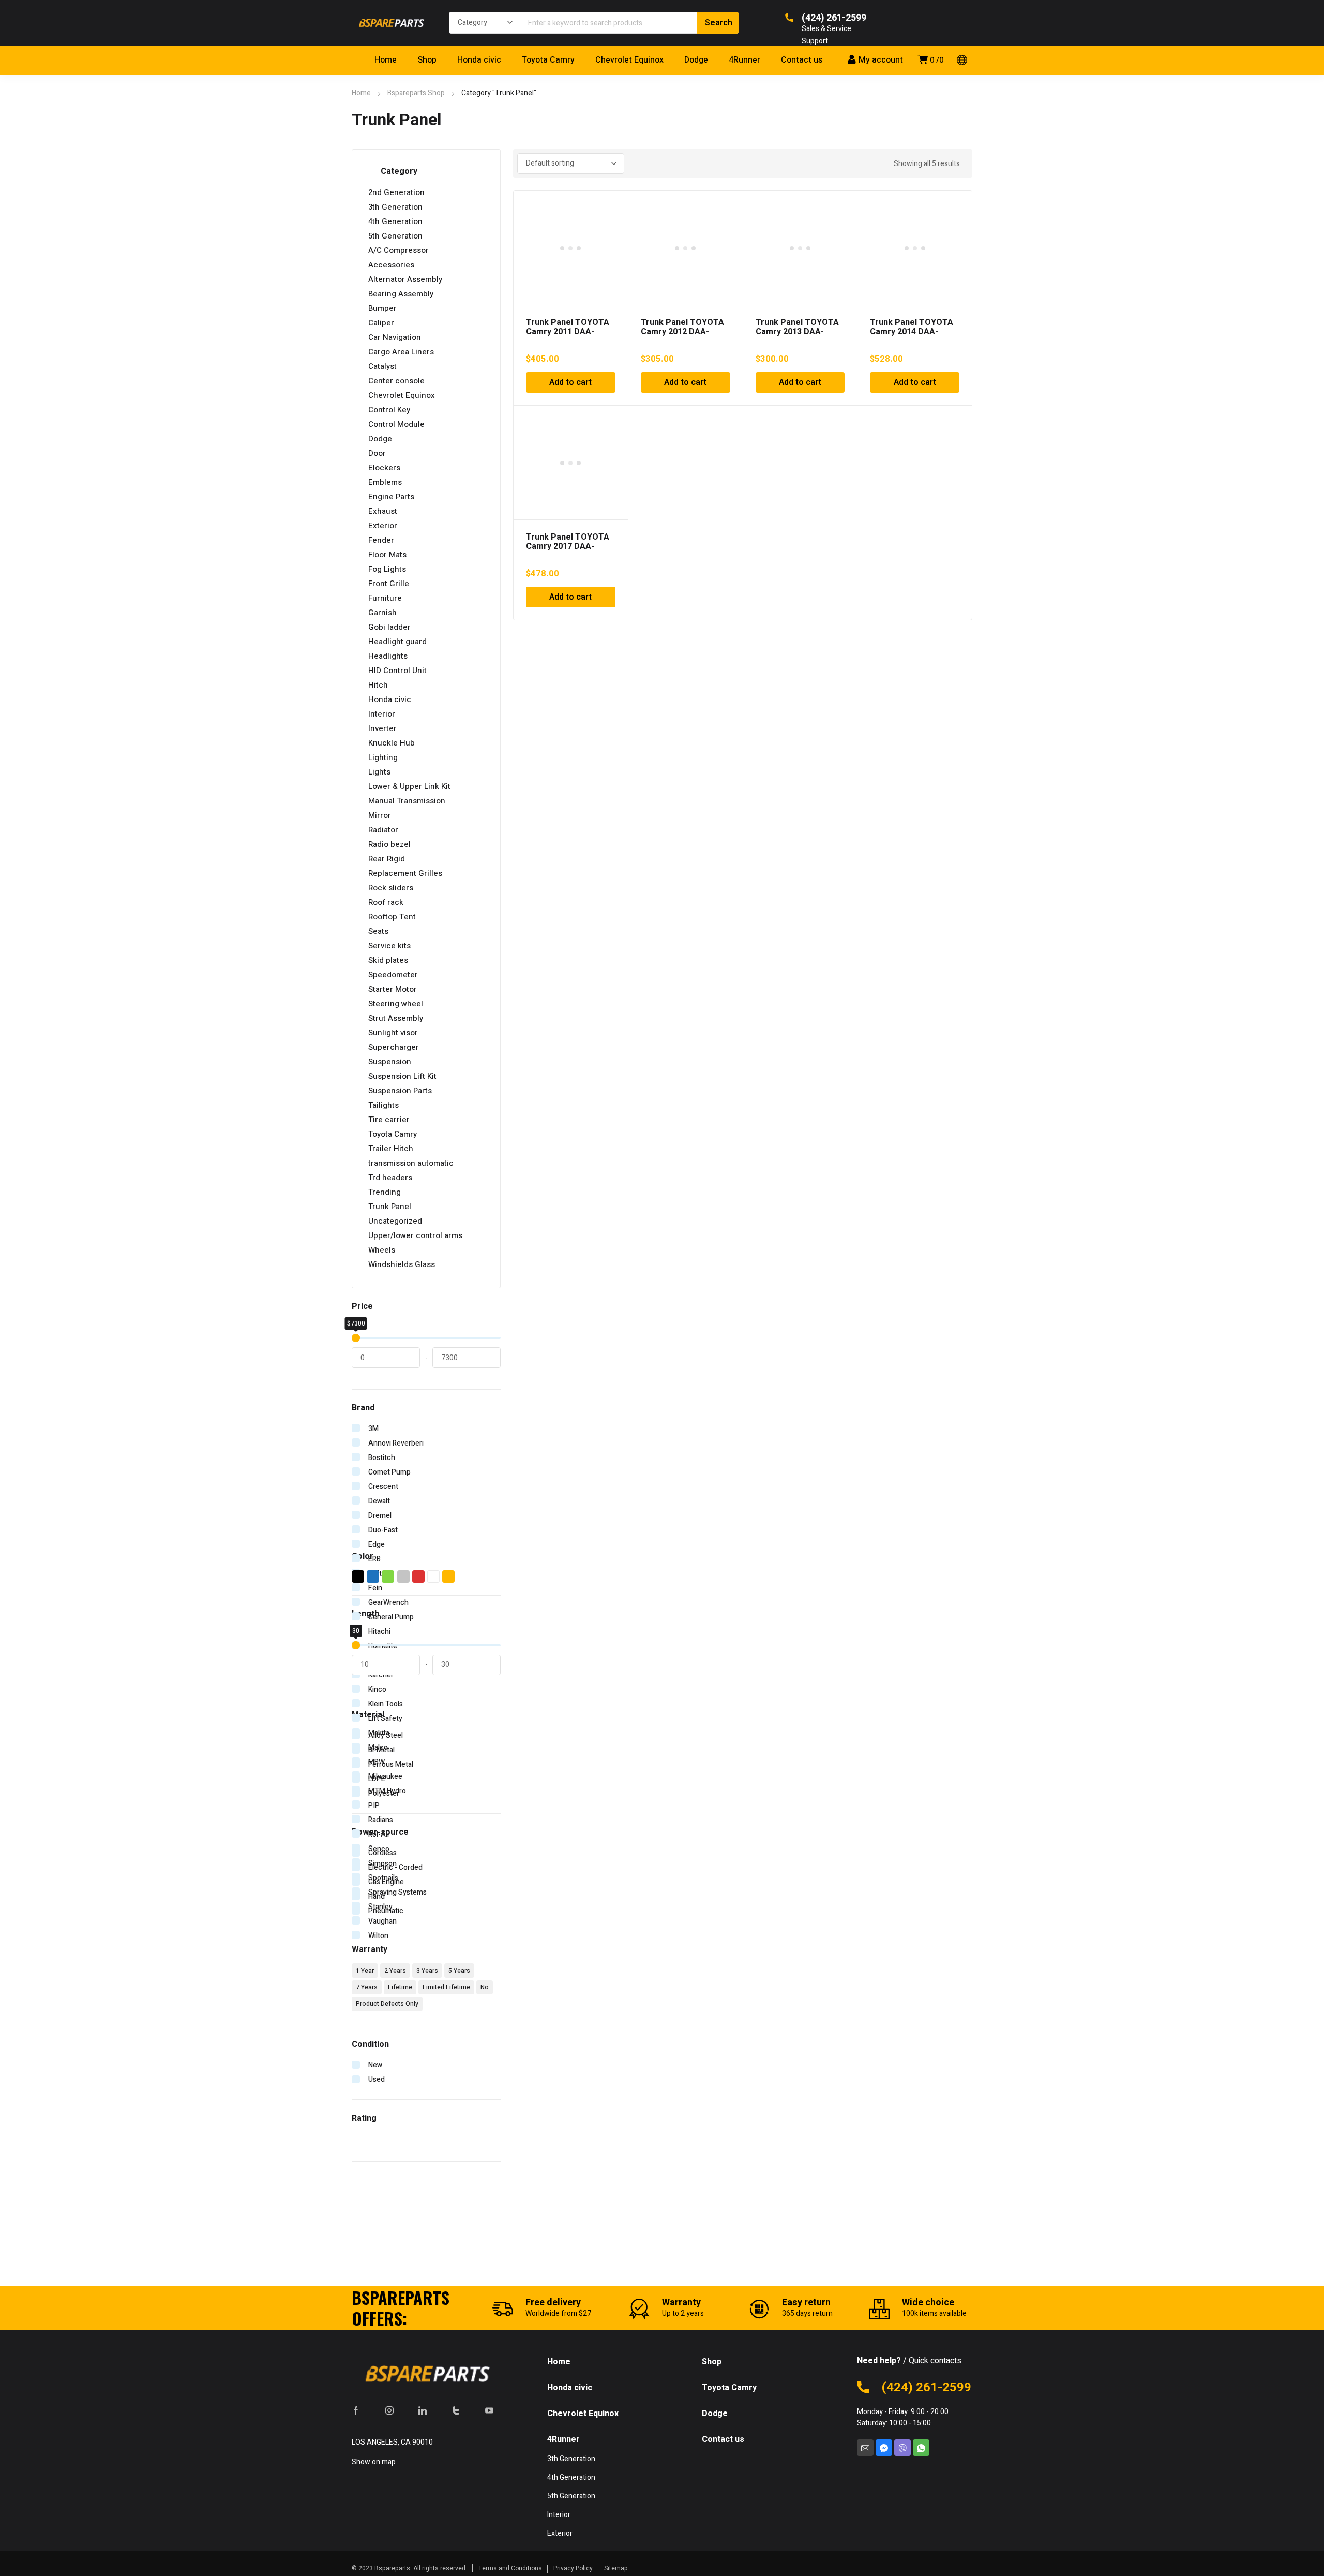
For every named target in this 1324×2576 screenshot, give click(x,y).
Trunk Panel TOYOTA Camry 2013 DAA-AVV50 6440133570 (797, 332)
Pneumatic (386, 1911)
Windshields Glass (402, 1264)
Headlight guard (397, 642)
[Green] (388, 1576)
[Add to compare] (614, 218)
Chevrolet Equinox (402, 395)
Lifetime (400, 1987)
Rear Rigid (387, 859)
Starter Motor (393, 989)
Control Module (396, 424)
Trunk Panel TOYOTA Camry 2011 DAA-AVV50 (568, 332)
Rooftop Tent (392, 917)
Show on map (374, 2462)
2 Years (395, 1971)
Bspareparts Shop (416, 93)
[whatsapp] (921, 2448)
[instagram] (389, 2410)
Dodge (380, 439)
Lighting (383, 757)
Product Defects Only (387, 2004)
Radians (381, 1820)
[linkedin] (423, 2410)
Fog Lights (387, 569)
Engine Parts (391, 497)
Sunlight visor (393, 1033)
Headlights (388, 656)
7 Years (367, 1987)
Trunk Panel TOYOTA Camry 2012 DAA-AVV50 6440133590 (682, 332)
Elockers (384, 468)
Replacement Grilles (405, 873)
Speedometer (393, 975)
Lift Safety (385, 1718)
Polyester (384, 1793)
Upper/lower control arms (415, 1235)
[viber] (902, 2448)
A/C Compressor (398, 250)
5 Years (459, 1971)
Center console (396, 381)
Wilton (378, 1936)
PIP (374, 1805)
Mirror (380, 815)
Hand (377, 1896)
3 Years (427, 1971)
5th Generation (395, 236)
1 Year (365, 1971)
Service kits (389, 946)
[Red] (419, 1576)
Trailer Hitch (391, 1149)
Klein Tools (386, 1704)
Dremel (380, 1516)
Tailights (383, 1105)
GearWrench (388, 1603)
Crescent (383, 1487)
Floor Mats (387, 555)
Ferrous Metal (391, 1765)
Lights (379, 772)
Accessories (391, 265)
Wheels (382, 1250)
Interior (382, 714)
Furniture (385, 598)
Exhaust (383, 511)
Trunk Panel (390, 1207)
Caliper (381, 323)
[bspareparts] (390, 23)
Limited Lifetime (446, 1987)
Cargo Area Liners (401, 352)
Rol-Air (379, 1834)
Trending (385, 1192)
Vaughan (382, 1921)
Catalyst (382, 366)
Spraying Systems (397, 1892)
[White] (434, 1576)
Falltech (381, 1574)
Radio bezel (389, 844)
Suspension (390, 1062)
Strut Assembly (396, 1018)
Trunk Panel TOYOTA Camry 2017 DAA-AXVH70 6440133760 (568, 546)
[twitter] (456, 2410)
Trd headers (390, 1178)
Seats (378, 931)
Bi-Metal (381, 1750)
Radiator (383, 830)
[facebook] (356, 2410)
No (485, 1987)
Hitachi (379, 1632)
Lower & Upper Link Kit (409, 786)
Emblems (385, 482)
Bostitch (382, 1458)
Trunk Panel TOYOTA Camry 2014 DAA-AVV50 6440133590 (912, 332)
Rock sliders (391, 888)
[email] (865, 2448)
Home (361, 93)
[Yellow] (449, 1576)
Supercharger (394, 1047)
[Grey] (404, 1576)
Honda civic (390, 699)
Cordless (382, 1853)
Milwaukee (385, 1776)
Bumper (382, 308)
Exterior (383, 526)
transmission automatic (411, 1163)
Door (377, 453)
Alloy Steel (386, 1736)
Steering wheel (396, 1004)
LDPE (377, 1779)
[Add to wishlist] (614, 204)
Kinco (377, 1689)
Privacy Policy (573, 2568)
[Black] (358, 1576)
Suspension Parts (400, 1091)
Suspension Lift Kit (402, 1076)
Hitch (378, 685)
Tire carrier (389, 1120)
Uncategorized (395, 1221)
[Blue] (373, 1576)
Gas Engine (386, 1882)
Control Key (389, 410)
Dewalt (379, 1501)
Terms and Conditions (510, 2568)
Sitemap (616, 2568)
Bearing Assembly (401, 294)
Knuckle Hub (392, 743)
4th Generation (395, 221)
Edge (377, 1545)
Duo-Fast (383, 1530)
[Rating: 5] (372, 2138)
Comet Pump (389, 1472)
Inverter (382, 728)
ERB (374, 1559)
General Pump (391, 1617)
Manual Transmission (407, 801)
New (375, 2065)
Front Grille (389, 584)
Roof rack (386, 902)
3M (373, 1429)
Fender (381, 540)
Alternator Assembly (405, 279)
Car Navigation (395, 337)
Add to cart (570, 382)
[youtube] (489, 2410)
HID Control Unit (397, 671)
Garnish (382, 613)
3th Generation (395, 207)
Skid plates (388, 960)
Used (377, 2080)
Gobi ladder (389, 627)
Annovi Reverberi (396, 1443)
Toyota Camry (393, 1134)
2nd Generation (396, 192)
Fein (375, 1588)
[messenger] (884, 2448)
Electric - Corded (395, 1867)
